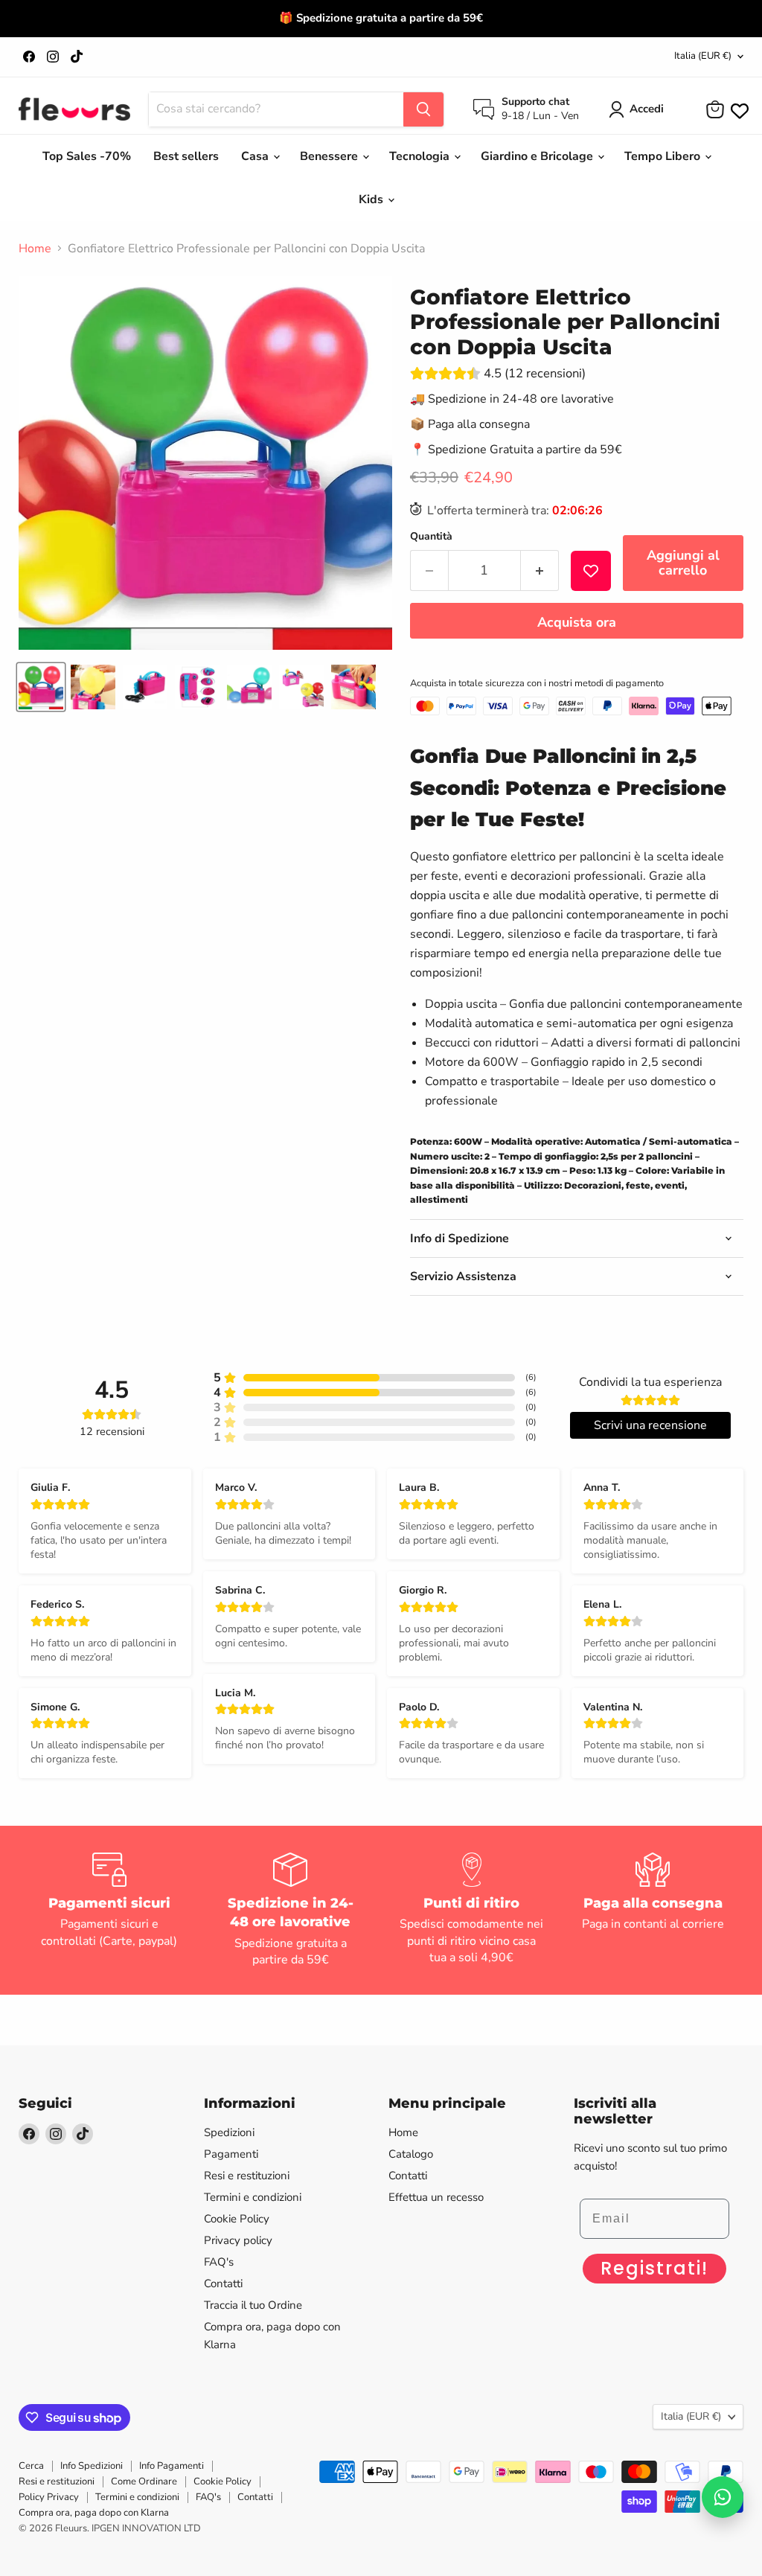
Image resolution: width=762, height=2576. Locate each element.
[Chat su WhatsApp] (723, 2497)
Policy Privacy (49, 2497)
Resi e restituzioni (247, 2176)
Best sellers (186, 156)
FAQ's (219, 2262)
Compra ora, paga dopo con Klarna (94, 2513)
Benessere (330, 156)
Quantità (431, 537)
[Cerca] (423, 109)
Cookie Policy (237, 2219)
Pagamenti (231, 2154)
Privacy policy (238, 2240)
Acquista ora (577, 622)
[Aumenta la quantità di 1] (540, 571)
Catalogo (411, 2154)
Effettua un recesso (436, 2197)
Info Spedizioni (92, 2466)
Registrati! (654, 2268)
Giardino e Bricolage (538, 156)
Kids (372, 199)
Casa (256, 156)
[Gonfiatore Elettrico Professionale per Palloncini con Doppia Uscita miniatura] (41, 687)
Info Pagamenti (172, 2466)
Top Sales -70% (87, 156)
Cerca (31, 2466)
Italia (703, 56)
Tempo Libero (664, 156)
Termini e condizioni (253, 2197)
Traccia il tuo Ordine (253, 2305)
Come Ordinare (144, 2481)
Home (35, 249)
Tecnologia (421, 156)
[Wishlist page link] (738, 109)
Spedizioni (229, 2132)
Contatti (223, 2283)
